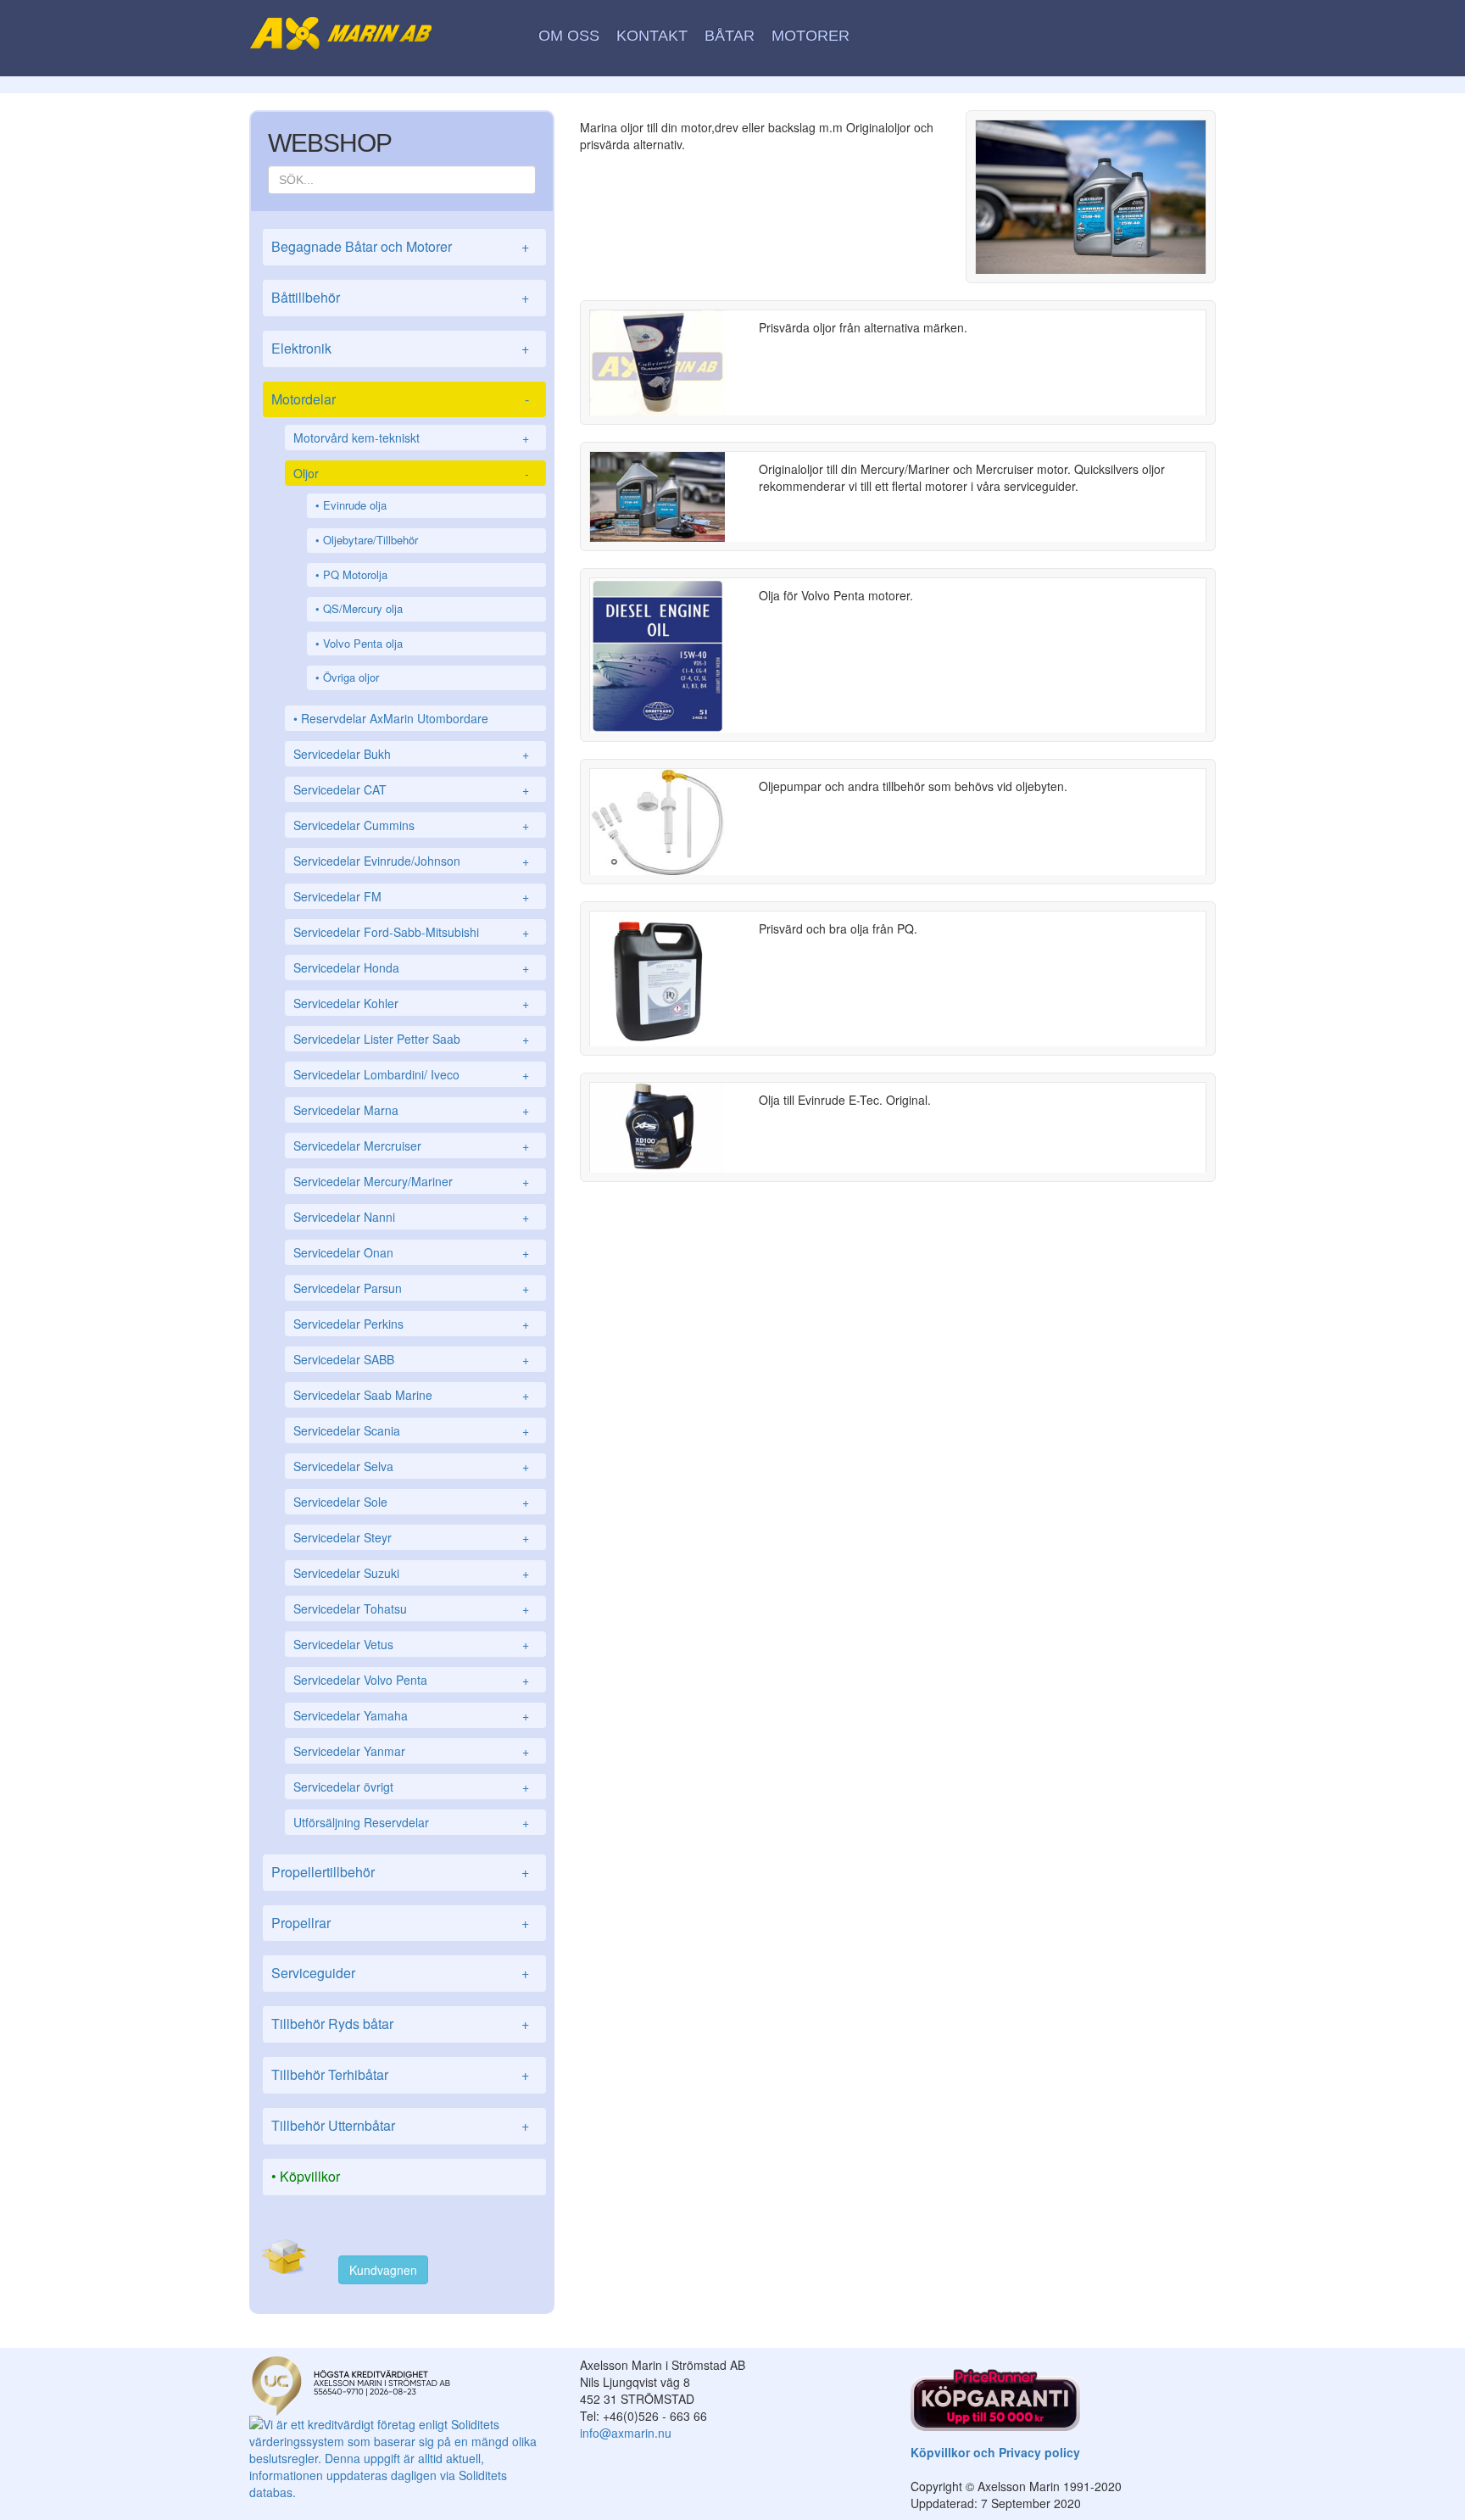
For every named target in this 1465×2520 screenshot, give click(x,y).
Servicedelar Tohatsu (411, 1608)
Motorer (810, 36)
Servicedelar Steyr (411, 1537)
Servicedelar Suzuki (411, 1573)
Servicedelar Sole (411, 1502)
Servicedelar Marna (411, 1110)
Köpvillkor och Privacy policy (995, 2452)
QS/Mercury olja (363, 608)
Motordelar (400, 399)
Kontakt (652, 36)
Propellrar (400, 1923)
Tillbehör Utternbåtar (400, 2125)
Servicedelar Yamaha (411, 1715)
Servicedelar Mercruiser (411, 1146)
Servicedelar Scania (411, 1430)
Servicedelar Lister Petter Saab (411, 1039)
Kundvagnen (383, 2270)
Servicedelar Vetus (411, 1644)
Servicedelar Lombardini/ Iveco (411, 1074)
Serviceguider (400, 1973)
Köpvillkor (310, 2176)
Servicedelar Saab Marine (411, 1395)
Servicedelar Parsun (411, 1288)
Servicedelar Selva (411, 1466)
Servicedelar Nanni (411, 1217)
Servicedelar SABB (411, 1359)
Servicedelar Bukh (411, 754)
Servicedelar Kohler (411, 1003)
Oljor (411, 473)
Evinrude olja (355, 505)
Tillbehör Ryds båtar (400, 2024)
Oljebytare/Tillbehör (370, 540)
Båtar (730, 36)
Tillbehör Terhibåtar (400, 2074)
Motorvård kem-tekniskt (411, 438)
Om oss (569, 36)
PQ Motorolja (355, 574)
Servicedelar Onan (411, 1252)
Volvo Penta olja (363, 643)
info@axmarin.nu (626, 2433)
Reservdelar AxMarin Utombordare (395, 718)
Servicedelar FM (411, 896)
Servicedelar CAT (411, 789)
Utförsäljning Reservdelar (411, 1822)
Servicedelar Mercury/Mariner (411, 1181)
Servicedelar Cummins (411, 825)
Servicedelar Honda (411, 967)
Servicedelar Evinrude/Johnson (411, 861)
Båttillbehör (400, 297)
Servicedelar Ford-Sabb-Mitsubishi (411, 932)
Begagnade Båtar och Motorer (400, 246)
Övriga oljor (351, 677)
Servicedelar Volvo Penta (411, 1680)
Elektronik (400, 348)
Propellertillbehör (400, 1872)
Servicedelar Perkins (411, 1324)
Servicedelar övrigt (411, 1787)
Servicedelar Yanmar (411, 1751)
